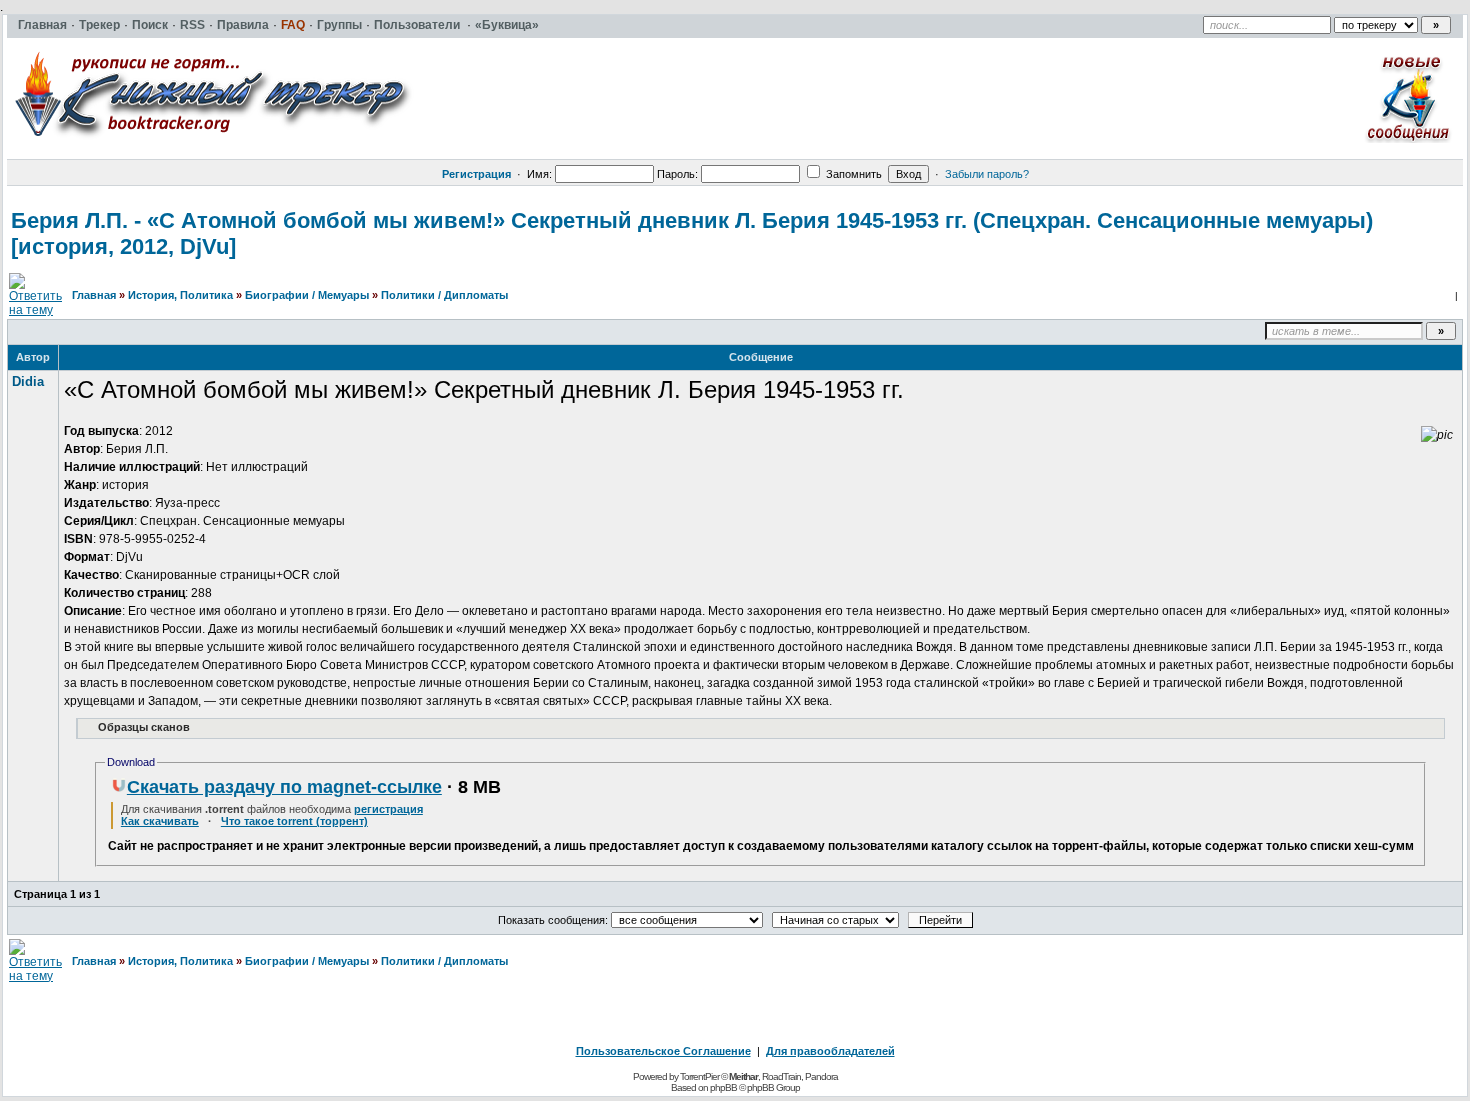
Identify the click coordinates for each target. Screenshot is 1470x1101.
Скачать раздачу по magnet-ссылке (284, 787)
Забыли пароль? (987, 174)
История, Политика (180, 295)
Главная (94, 295)
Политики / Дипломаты (444, 295)
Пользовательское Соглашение (663, 1051)
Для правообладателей (830, 1051)
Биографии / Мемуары (307, 295)
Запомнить (852, 174)
